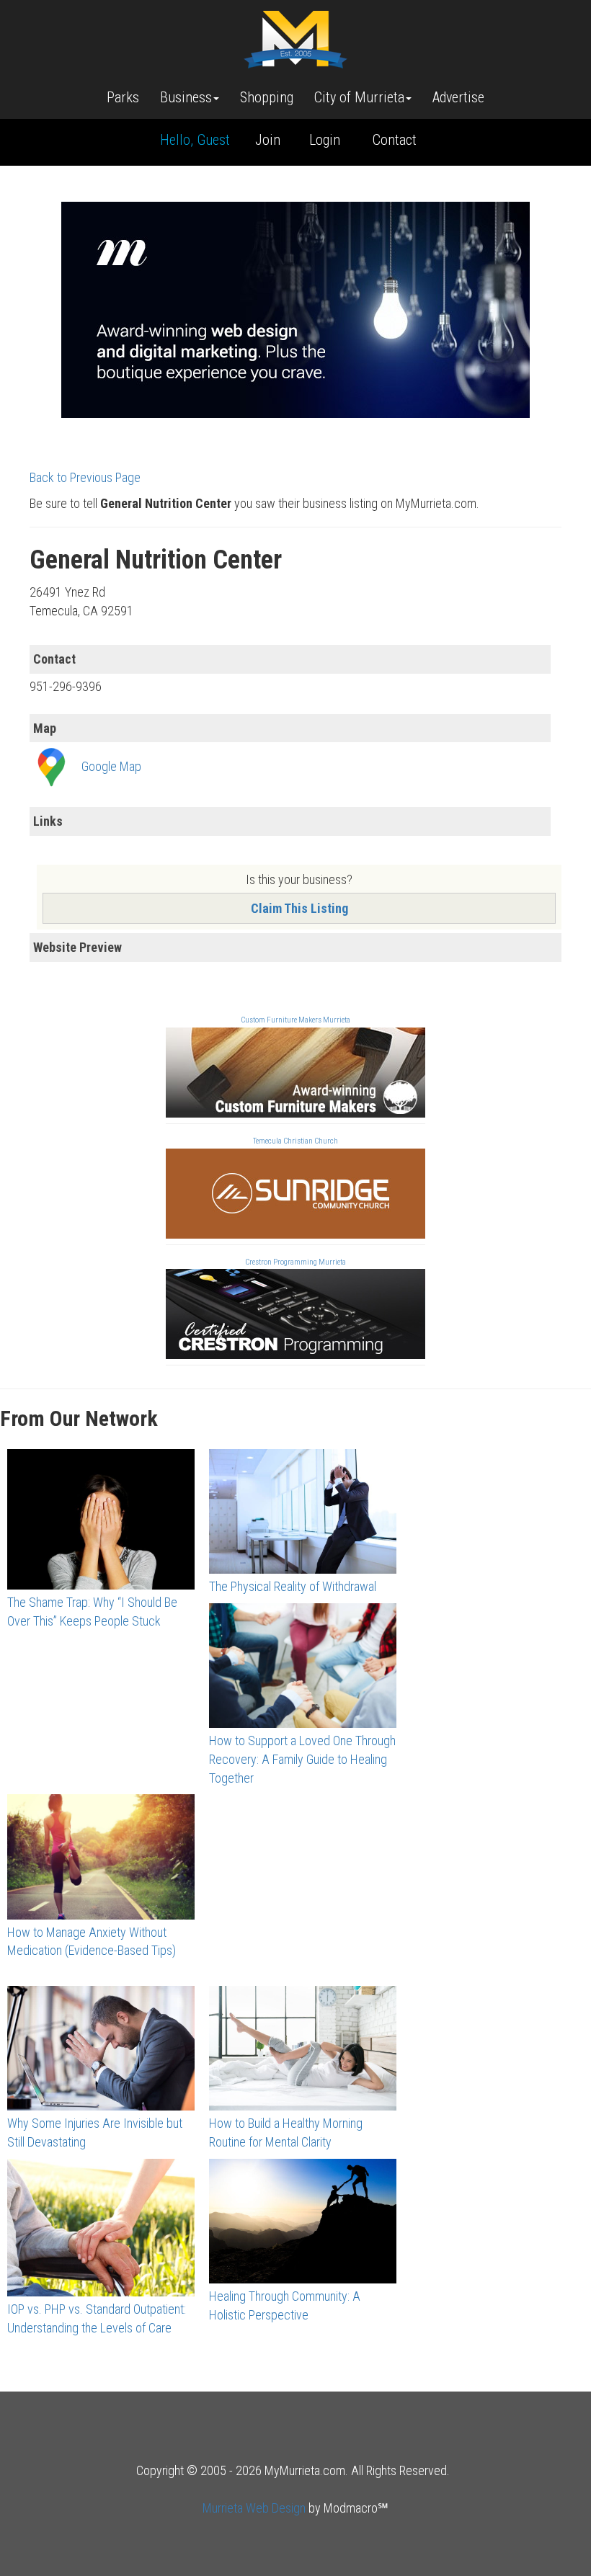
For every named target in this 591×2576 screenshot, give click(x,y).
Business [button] (186, 97)
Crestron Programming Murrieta (295, 1262)
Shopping (267, 97)
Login (325, 140)
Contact (395, 140)
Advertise (458, 97)
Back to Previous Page (85, 477)
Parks (123, 97)
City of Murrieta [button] (359, 97)
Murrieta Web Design (254, 2508)
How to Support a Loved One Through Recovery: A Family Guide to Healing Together (302, 1759)
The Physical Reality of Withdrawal (293, 1586)
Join (268, 140)
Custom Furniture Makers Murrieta (295, 1020)
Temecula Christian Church (295, 1141)
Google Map (111, 766)
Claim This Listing (299, 908)
